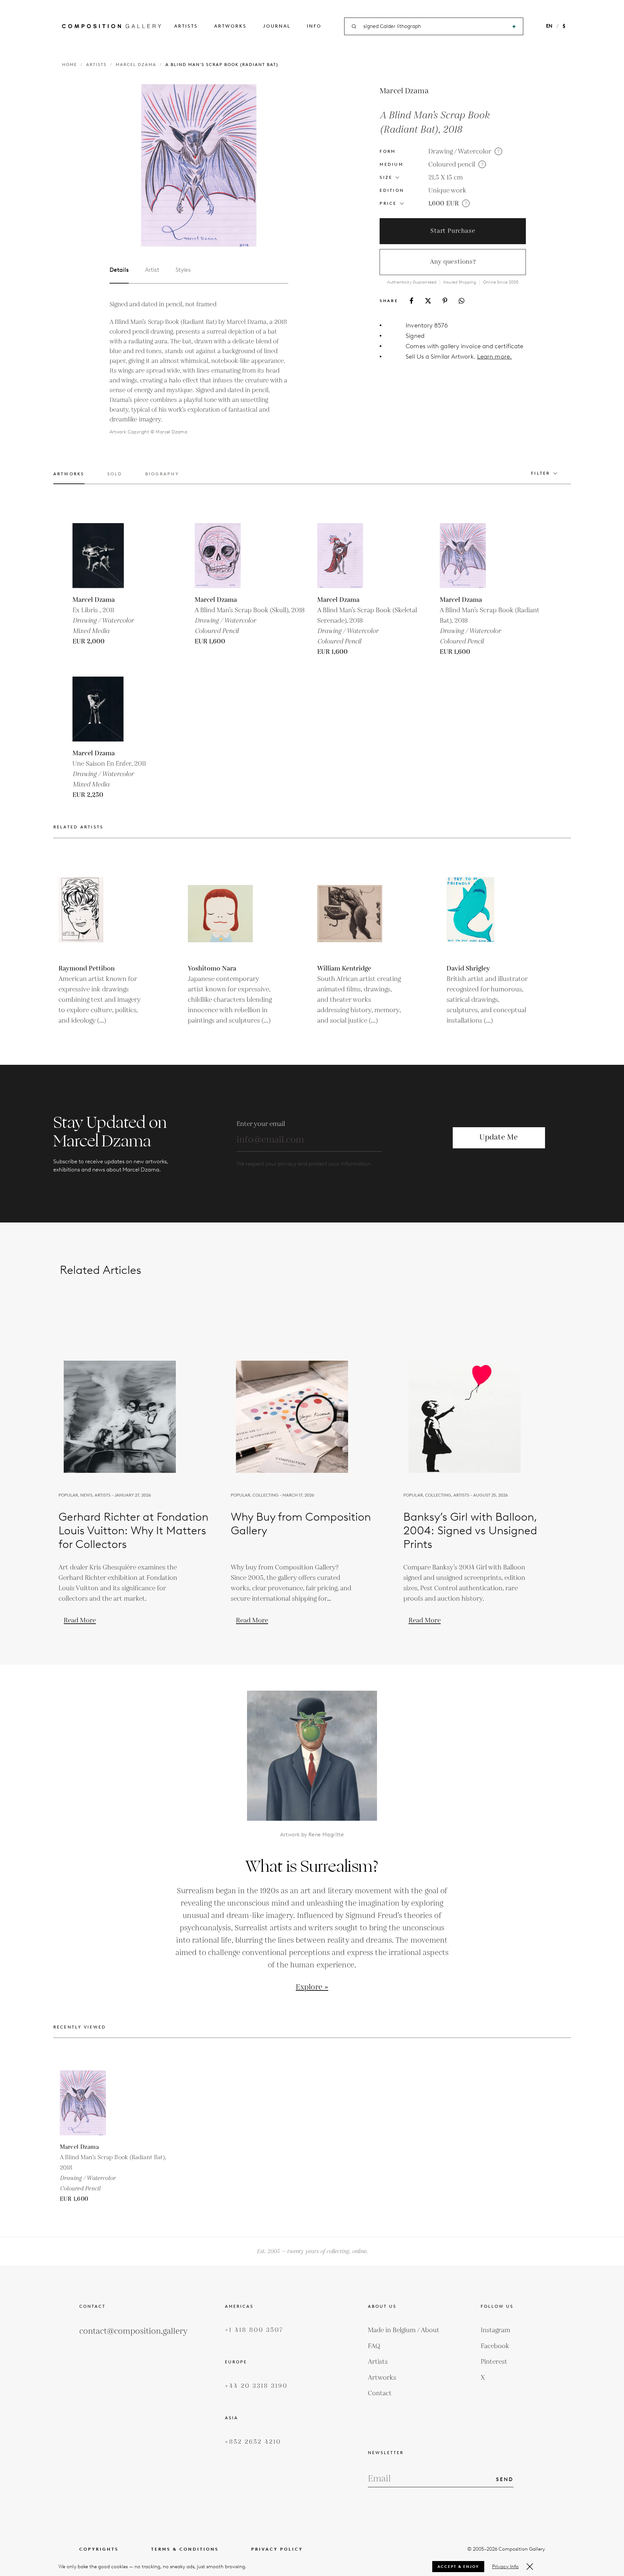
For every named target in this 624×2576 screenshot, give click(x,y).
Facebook (495, 2346)
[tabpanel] (199, 368)
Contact (380, 2393)
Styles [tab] (183, 270)
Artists (186, 26)
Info (314, 26)
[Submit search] (514, 26)
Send (505, 2479)
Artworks (230, 26)
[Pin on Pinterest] (445, 301)
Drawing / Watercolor (460, 152)
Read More (80, 1620)
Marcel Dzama (136, 65)
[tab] (69, 478)
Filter (541, 473)
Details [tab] (119, 270)
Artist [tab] (152, 270)
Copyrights (99, 2549)
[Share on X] (428, 301)
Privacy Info (505, 2567)
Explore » (312, 1987)
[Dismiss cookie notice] (530, 2567)
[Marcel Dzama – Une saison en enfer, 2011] (105, 709)
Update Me (499, 1137)
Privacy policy (277, 2549)
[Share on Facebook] (411, 301)
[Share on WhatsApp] (461, 301)
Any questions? (453, 262)
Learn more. (494, 357)
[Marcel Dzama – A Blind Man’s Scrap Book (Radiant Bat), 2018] (472, 556)
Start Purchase (453, 231)
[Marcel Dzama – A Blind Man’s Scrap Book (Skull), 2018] (227, 556)
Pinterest (494, 2362)
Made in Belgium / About (404, 2330)
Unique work (447, 191)
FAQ (374, 2346)
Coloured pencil (452, 165)
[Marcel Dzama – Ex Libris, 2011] (105, 556)
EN (549, 26)
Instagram (495, 2330)
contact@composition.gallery (133, 2331)
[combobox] (434, 26)
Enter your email (261, 1124)
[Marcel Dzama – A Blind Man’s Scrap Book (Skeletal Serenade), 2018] (350, 556)
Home (70, 65)
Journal (277, 26)
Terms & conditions (185, 2549)
